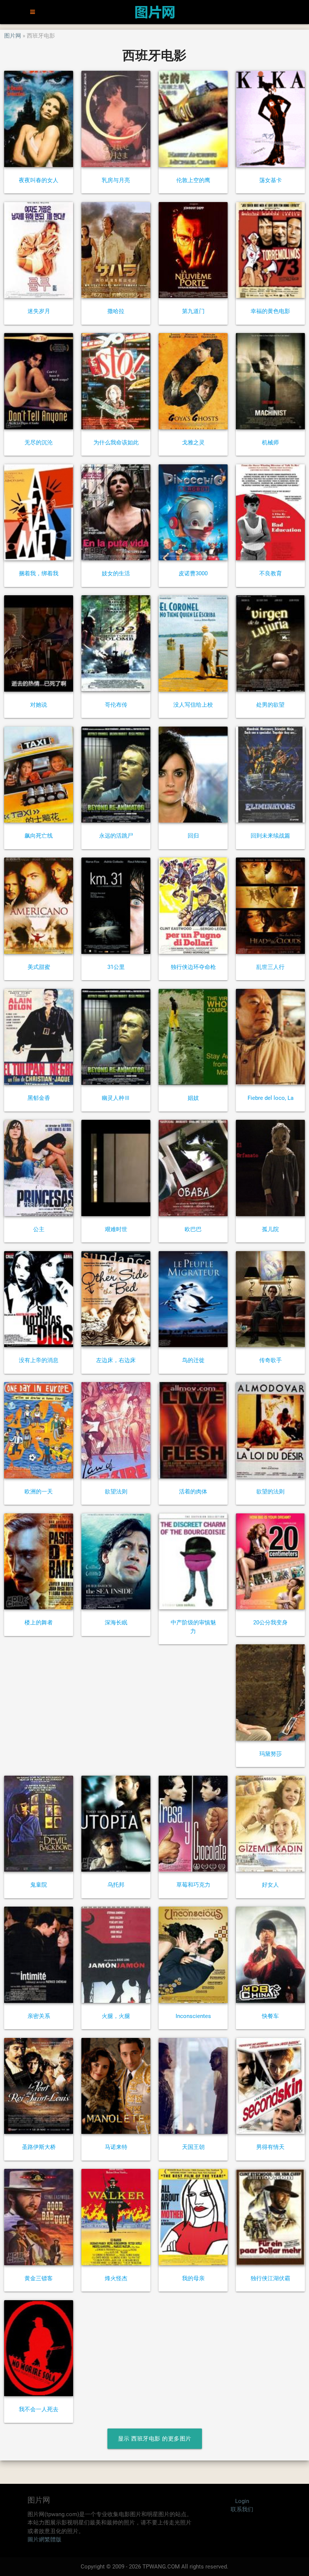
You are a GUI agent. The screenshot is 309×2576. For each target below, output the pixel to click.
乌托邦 (116, 1885)
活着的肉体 (193, 1492)
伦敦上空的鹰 (193, 180)
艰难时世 (116, 1229)
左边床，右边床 (116, 1360)
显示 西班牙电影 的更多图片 (155, 2439)
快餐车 (270, 2016)
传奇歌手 (271, 1360)
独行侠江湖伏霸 (270, 2278)
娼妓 (193, 1098)
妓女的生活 (116, 573)
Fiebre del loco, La (271, 1098)
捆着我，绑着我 (39, 573)
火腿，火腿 (116, 2016)
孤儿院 (270, 1229)
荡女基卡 (271, 180)
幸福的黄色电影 (270, 311)
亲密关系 (39, 2016)
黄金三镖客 (39, 2278)
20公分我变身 (270, 1623)
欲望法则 (116, 1492)
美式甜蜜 (39, 967)
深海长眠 (116, 1623)
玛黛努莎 (271, 1754)
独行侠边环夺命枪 (193, 967)
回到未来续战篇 (270, 836)
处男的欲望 (270, 705)
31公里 (116, 967)
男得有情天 (270, 2147)
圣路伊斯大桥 (39, 2147)
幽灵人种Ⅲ (116, 1098)
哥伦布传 (116, 705)
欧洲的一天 (39, 1492)
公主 (39, 1229)
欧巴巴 (193, 1229)
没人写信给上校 (193, 705)
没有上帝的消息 (39, 1360)
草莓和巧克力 (193, 1885)
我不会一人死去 (39, 2409)
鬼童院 (39, 1885)
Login (242, 2501)
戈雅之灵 (193, 443)
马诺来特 (116, 2147)
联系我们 (242, 2509)
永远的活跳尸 (116, 836)
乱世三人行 (270, 967)
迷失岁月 (39, 311)
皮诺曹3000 (193, 573)
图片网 (13, 36)
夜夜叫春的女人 (39, 180)
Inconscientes (193, 2016)
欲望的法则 (270, 1492)
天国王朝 (193, 2147)
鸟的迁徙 (193, 1360)
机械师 (270, 443)
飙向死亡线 (39, 836)
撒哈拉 (116, 311)
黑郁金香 (39, 1098)
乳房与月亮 (116, 180)
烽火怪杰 (116, 2278)
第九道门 (193, 311)
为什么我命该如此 (116, 443)
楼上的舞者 (39, 1623)
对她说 (39, 705)
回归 (193, 836)
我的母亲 (193, 2278)
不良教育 (271, 573)
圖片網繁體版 (44, 2540)
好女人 (270, 1885)
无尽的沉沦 (39, 443)
